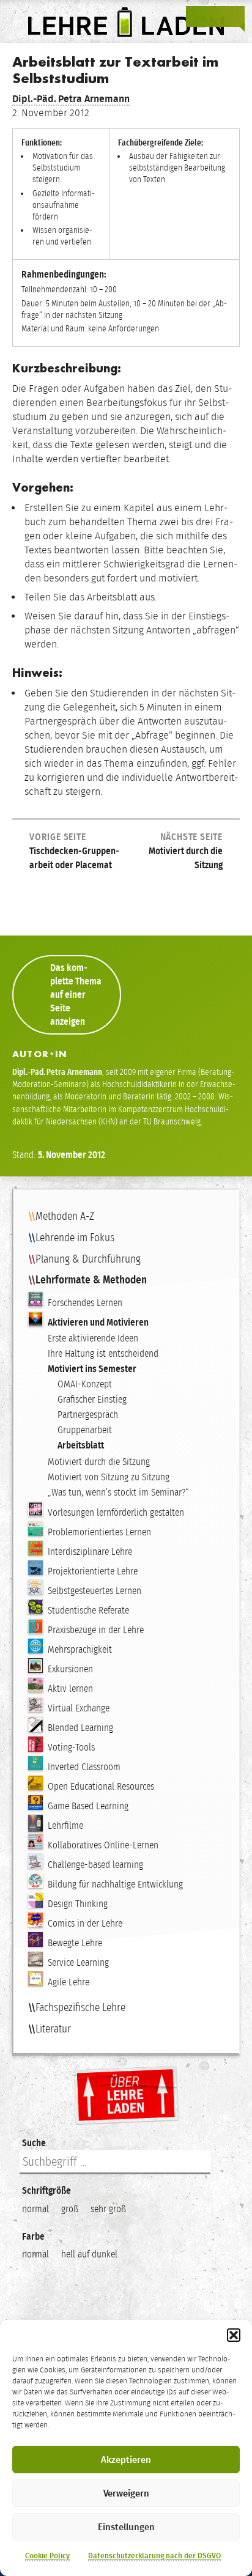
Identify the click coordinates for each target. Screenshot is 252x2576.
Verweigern (126, 2493)
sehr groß (108, 2209)
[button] (234, 2335)
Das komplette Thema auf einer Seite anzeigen (76, 995)
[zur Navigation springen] (234, 17)
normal (35, 2209)
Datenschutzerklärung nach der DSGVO (154, 2556)
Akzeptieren (126, 2460)
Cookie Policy (47, 2556)
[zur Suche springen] (215, 17)
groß (70, 2209)
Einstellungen (126, 2527)
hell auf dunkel (89, 2254)
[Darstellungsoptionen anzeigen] (197, 17)
